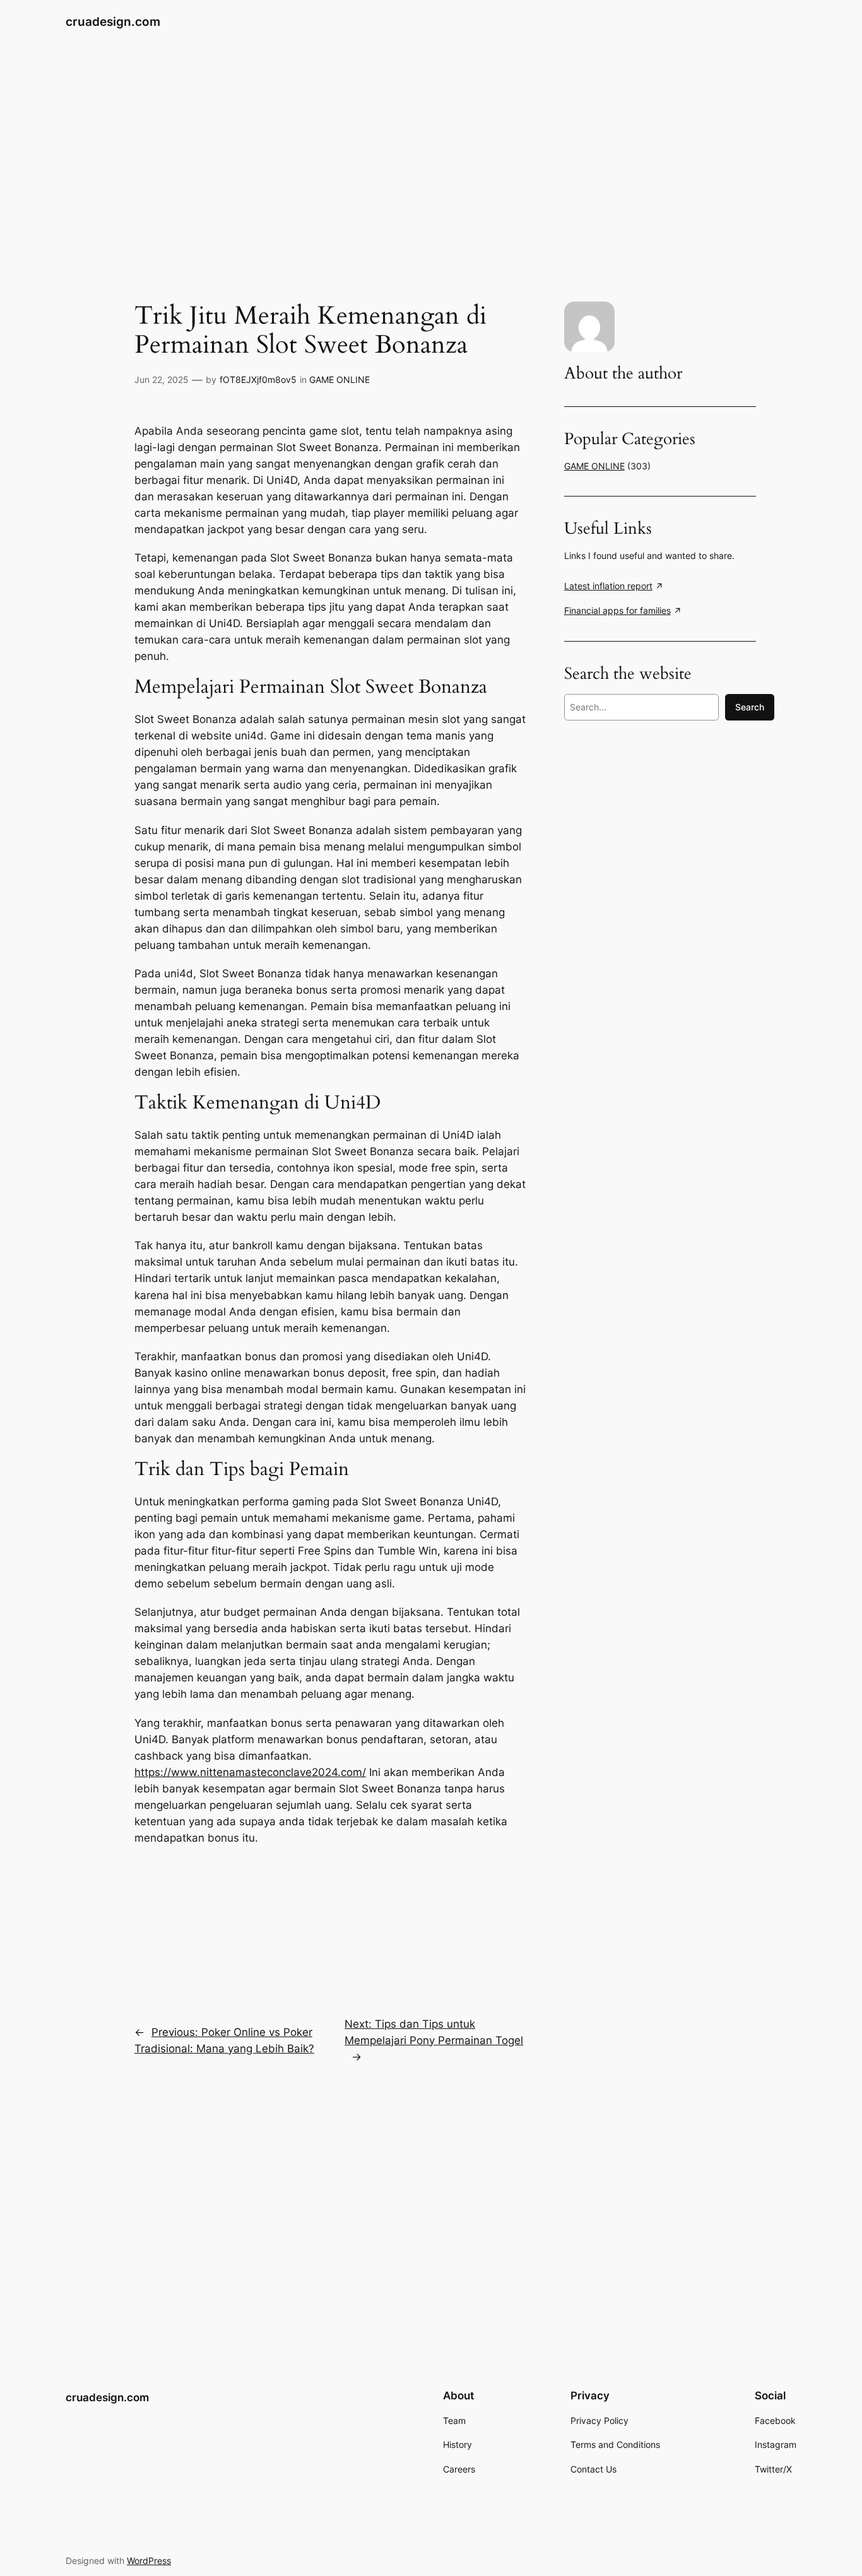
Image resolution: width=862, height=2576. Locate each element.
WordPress (149, 2561)
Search (750, 707)
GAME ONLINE (339, 379)
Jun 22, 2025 (162, 379)
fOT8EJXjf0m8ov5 (258, 379)
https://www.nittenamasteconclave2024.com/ (250, 1772)
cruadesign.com (113, 21)
